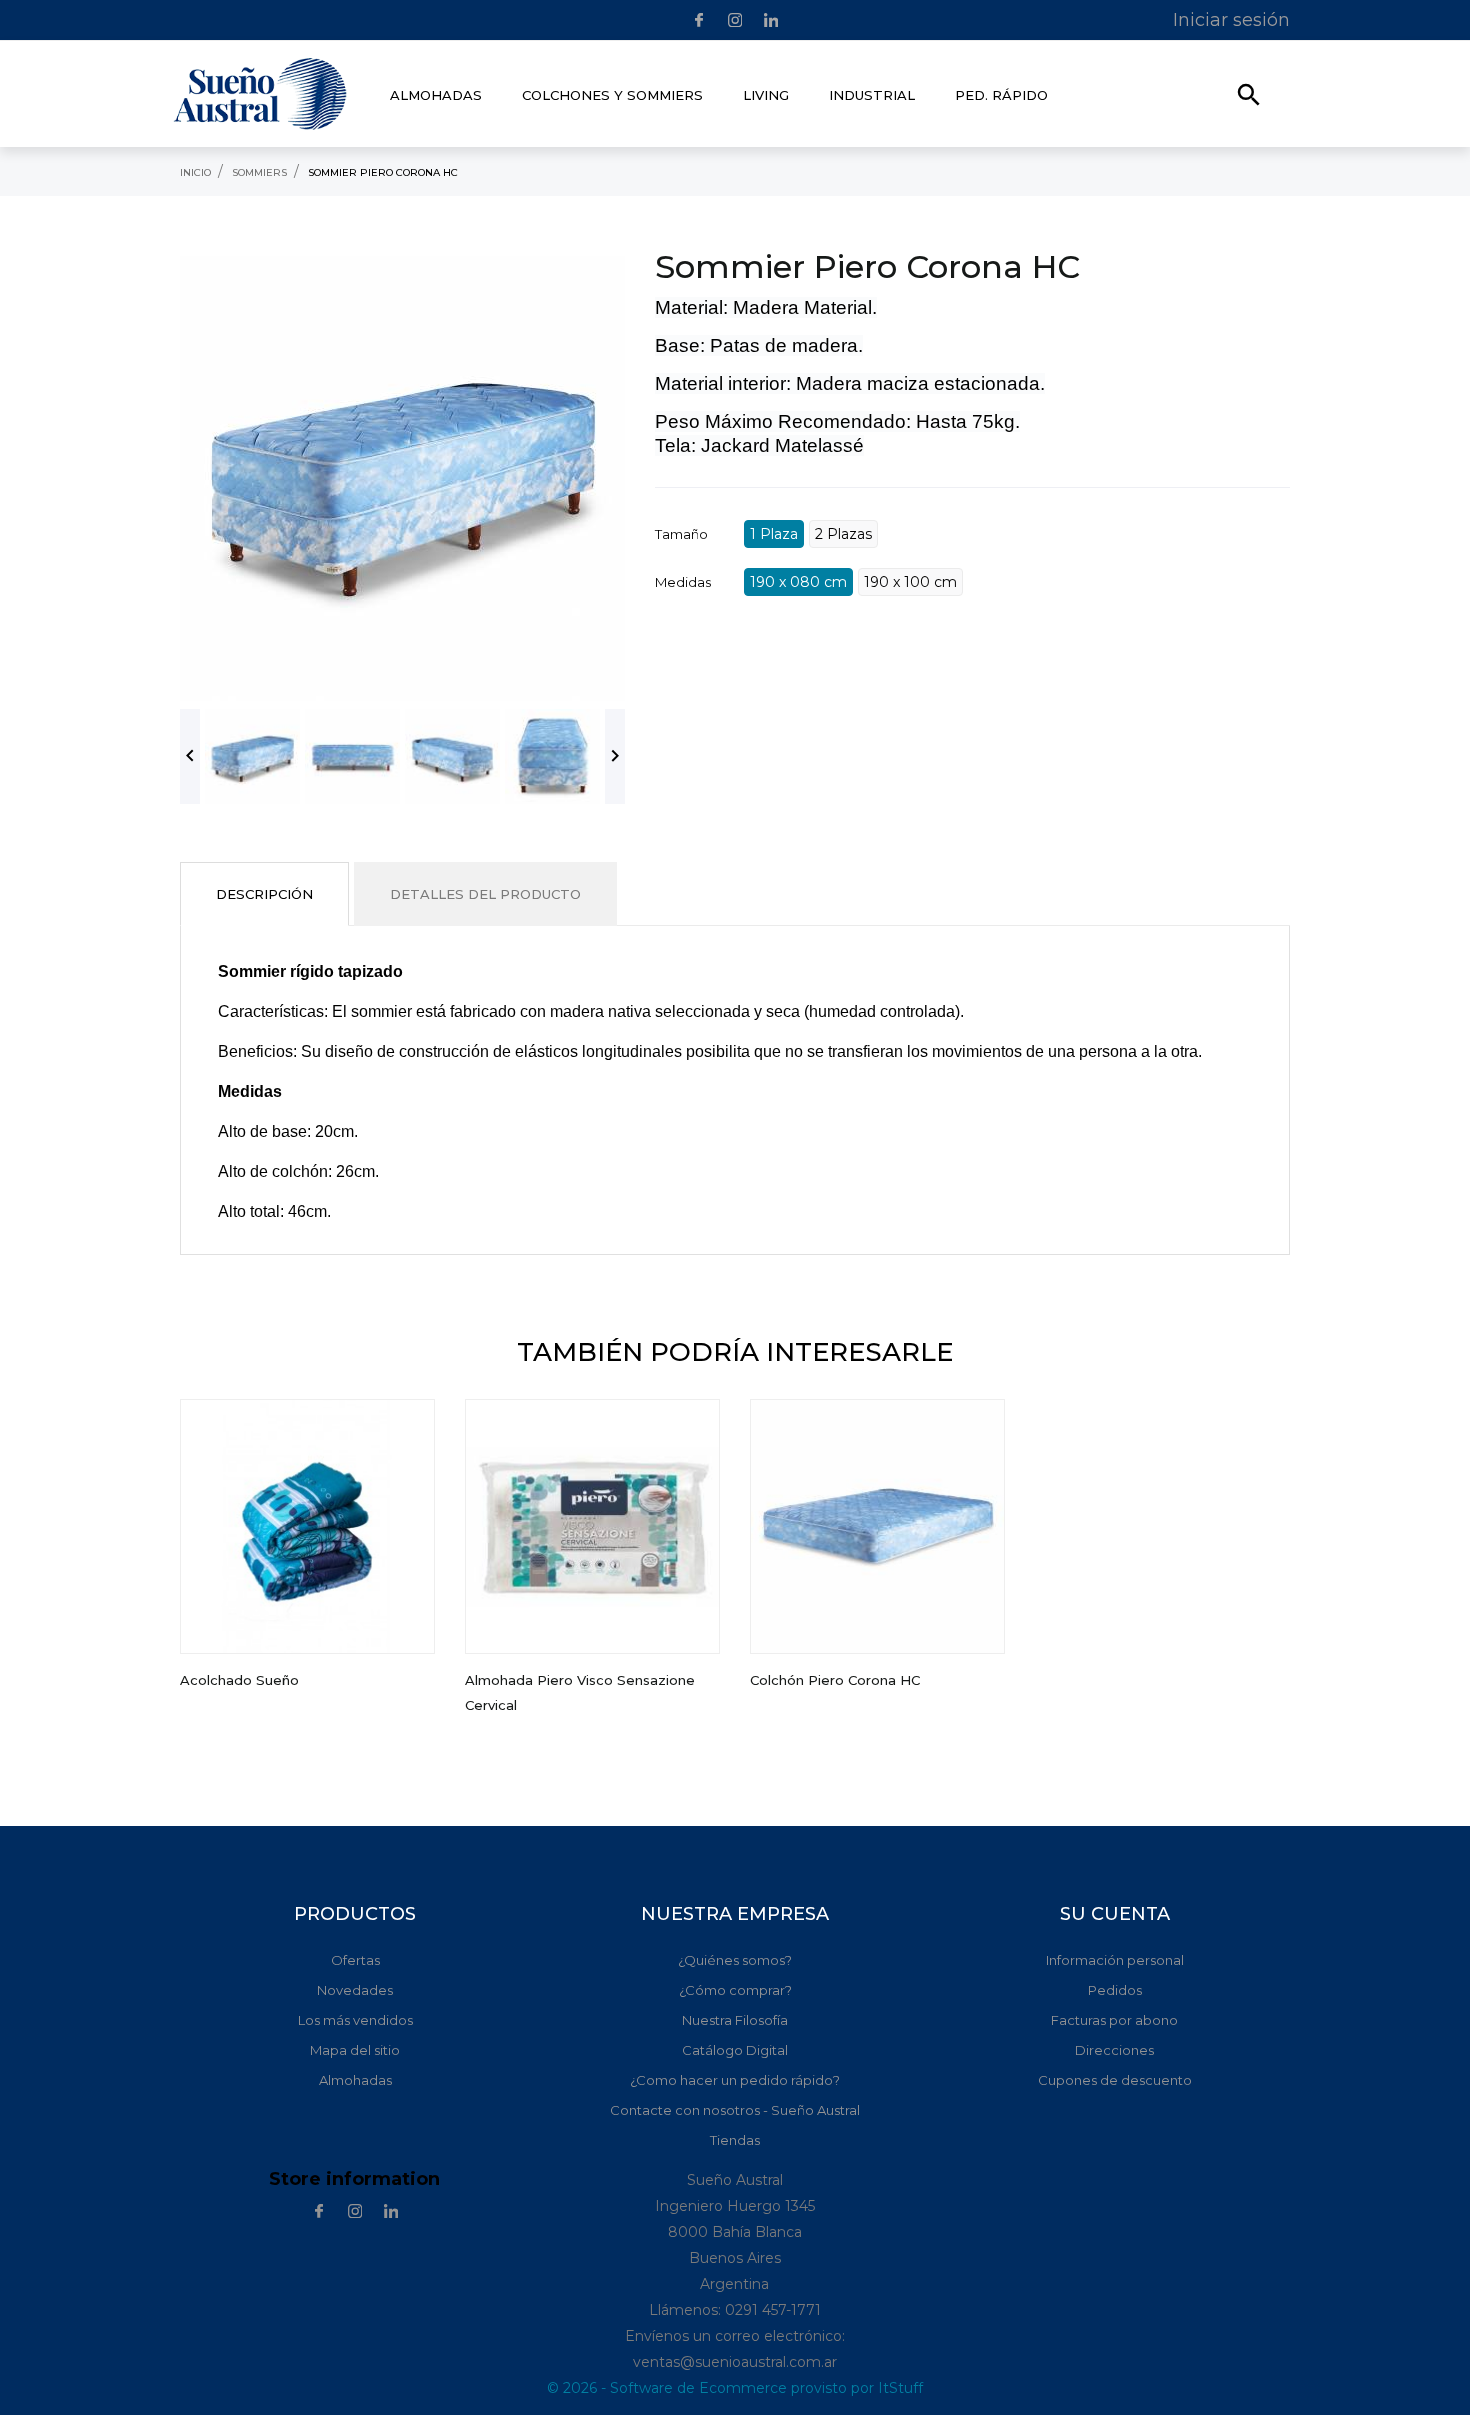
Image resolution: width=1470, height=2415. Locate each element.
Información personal (1115, 1960)
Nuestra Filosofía (735, 2020)
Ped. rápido (1001, 95)
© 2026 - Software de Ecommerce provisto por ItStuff (735, 2388)
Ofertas (355, 1960)
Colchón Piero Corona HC (835, 1680)
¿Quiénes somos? (735, 1960)
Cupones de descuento (1115, 2080)
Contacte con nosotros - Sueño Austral (735, 2110)
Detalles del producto (485, 894)
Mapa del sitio (355, 2050)
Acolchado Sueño (239, 1680)
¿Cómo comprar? (735, 1990)
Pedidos (1115, 1990)
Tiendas (735, 2140)
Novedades (355, 1990)
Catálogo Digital (735, 2050)
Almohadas (355, 2080)
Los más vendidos (355, 2020)
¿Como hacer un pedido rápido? (735, 2080)
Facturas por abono (1114, 2020)
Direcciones (1114, 2050)
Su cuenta (1115, 1914)
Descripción (264, 894)
